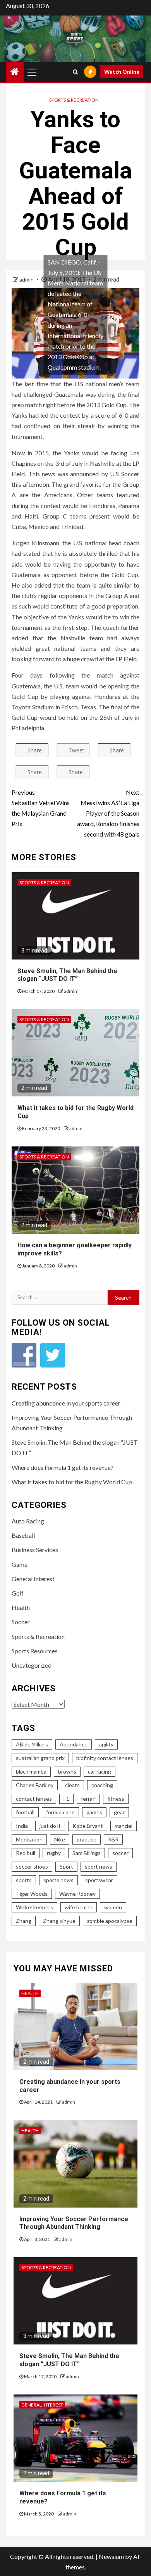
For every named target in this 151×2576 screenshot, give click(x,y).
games (94, 1812)
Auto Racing (28, 1521)
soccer (120, 1853)
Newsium (111, 2556)
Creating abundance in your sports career (66, 1403)
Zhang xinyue (59, 1921)
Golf (18, 1593)
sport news (99, 1866)
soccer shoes (32, 1866)
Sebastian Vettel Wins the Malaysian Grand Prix (41, 808)
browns (67, 1771)
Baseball (23, 1535)
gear (119, 1812)
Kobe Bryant (88, 1826)
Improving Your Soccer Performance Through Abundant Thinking (74, 2223)
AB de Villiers (32, 1744)
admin (27, 279)
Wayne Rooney (77, 1894)
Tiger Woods (32, 1894)
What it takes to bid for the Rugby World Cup (72, 1482)
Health (21, 1607)
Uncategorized (32, 1665)
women (113, 1907)
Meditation (29, 1839)
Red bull (26, 1853)
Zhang (24, 1921)
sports (24, 1880)
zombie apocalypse (110, 1921)
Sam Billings (87, 1853)
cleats (72, 1785)
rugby (54, 1853)
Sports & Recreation (74, 100)
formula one (60, 1812)
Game (20, 1564)
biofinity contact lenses (105, 1758)
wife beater (79, 1907)
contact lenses (34, 1799)
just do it (50, 1826)
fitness (116, 1799)
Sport (66, 1866)
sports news (58, 1880)
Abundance (74, 1744)
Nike (60, 1839)
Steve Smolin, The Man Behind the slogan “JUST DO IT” (67, 975)
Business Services (35, 1550)
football (25, 1812)
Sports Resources (35, 1651)
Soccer (21, 1622)
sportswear (99, 1880)
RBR (113, 1839)
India (22, 1826)
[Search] (75, 72)
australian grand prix (40, 1758)
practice (87, 1839)
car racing (100, 1771)
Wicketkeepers (34, 1907)
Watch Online (122, 72)
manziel (124, 1826)
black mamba (31, 1771)
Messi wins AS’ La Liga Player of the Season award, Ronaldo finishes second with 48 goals (108, 813)
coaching (102, 1785)
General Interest (33, 1579)
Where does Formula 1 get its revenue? (63, 1467)
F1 (66, 1799)
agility (106, 1744)
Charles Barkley (35, 1785)
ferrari (88, 1799)
